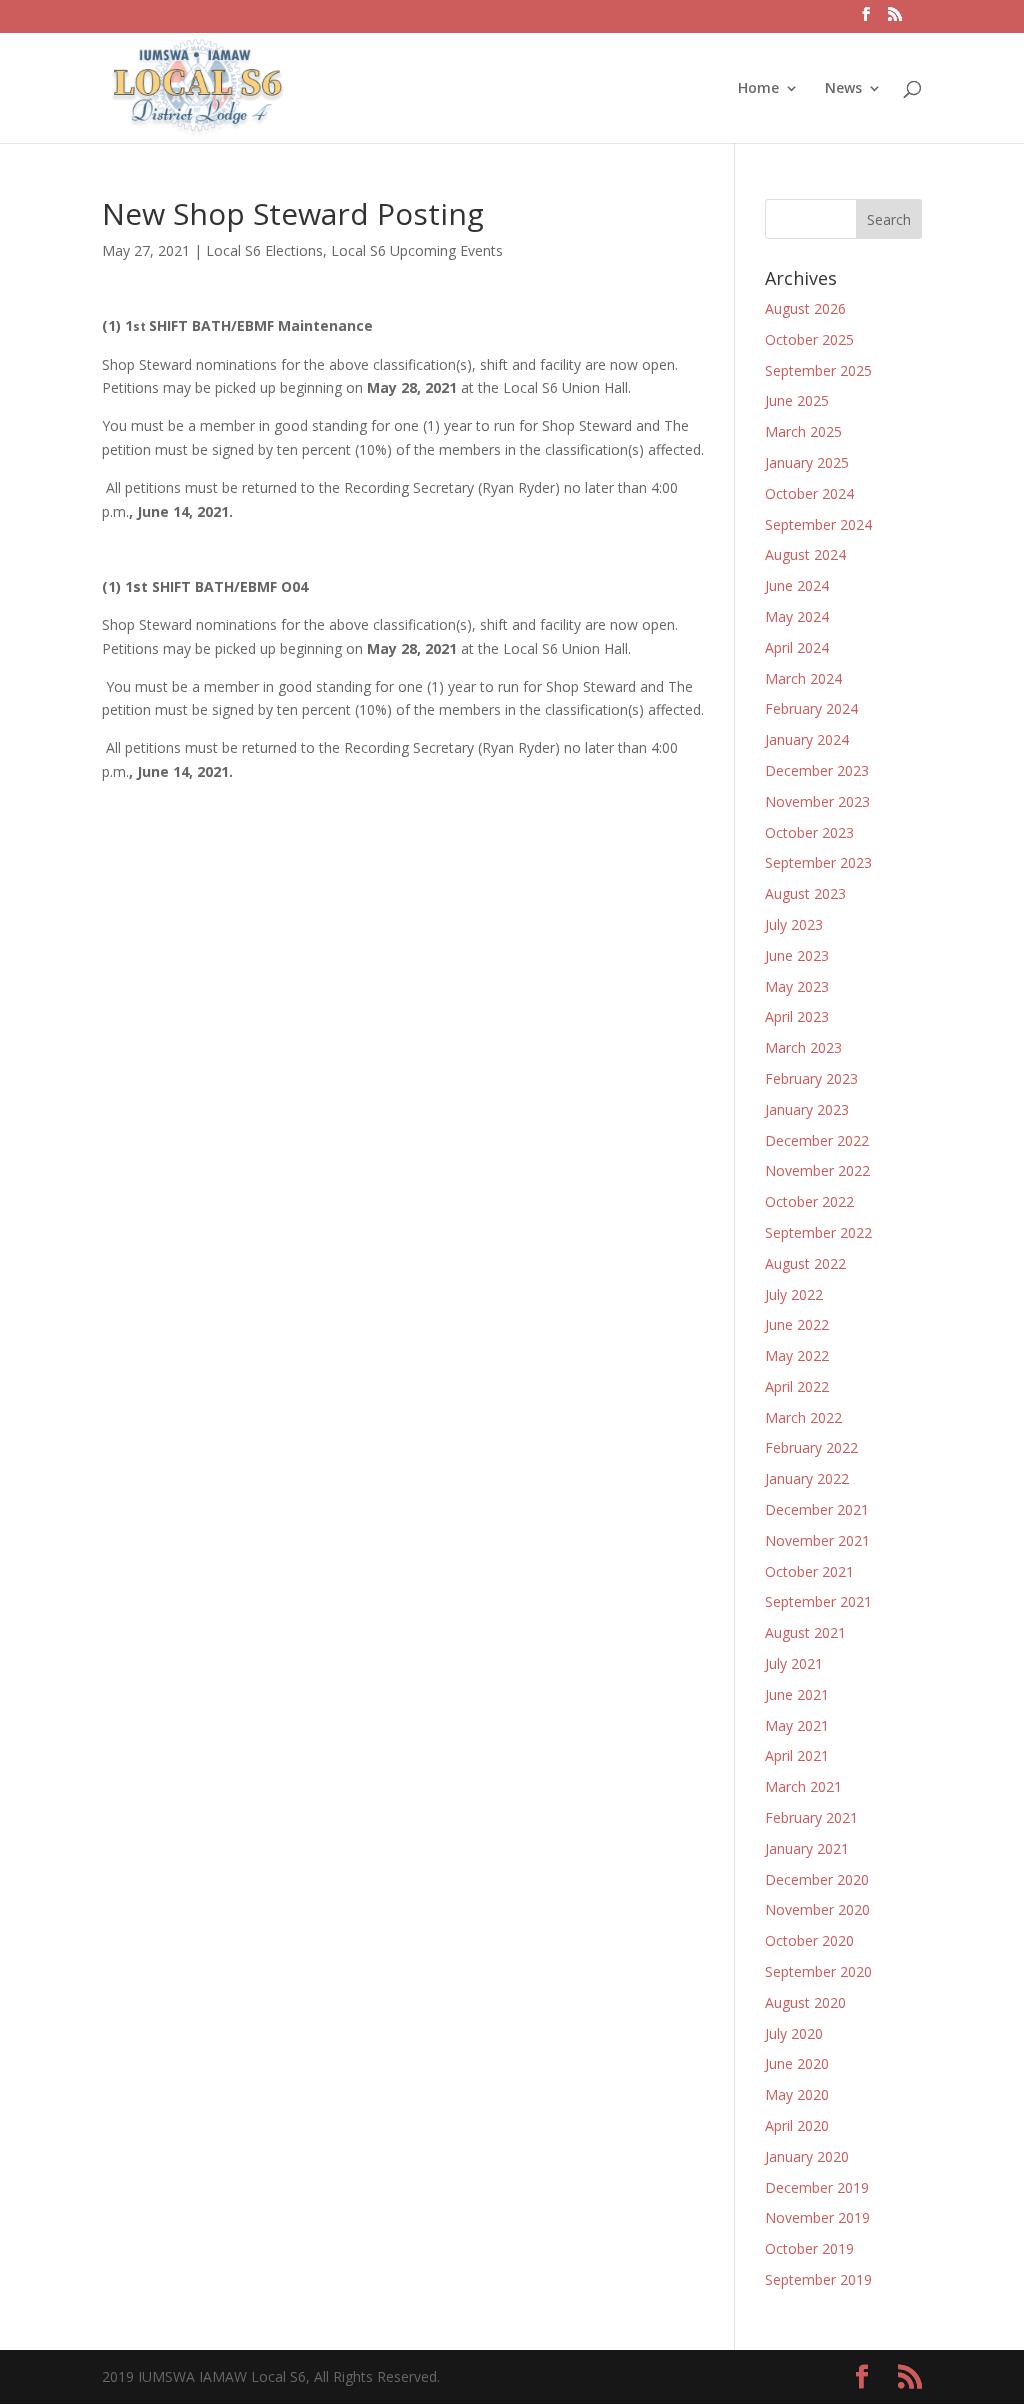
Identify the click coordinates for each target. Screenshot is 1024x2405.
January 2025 (807, 462)
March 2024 (803, 678)
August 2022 (805, 1263)
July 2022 (794, 1294)
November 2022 (817, 1170)
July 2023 (794, 924)
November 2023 (817, 801)
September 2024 (818, 524)
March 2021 (803, 1786)
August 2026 (805, 308)
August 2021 (805, 1632)
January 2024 (807, 739)
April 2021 (797, 1755)
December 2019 (817, 2187)
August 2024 (805, 554)
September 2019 (818, 2279)
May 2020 (797, 2094)
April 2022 (797, 1386)
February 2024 (811, 708)
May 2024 (797, 616)
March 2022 (803, 1417)
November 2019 (817, 2217)
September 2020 (818, 1971)
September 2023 (818, 862)
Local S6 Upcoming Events (417, 250)
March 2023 (803, 1047)
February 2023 (811, 1078)
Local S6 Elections (264, 250)
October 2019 (809, 2248)
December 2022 (817, 1140)
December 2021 (817, 1509)
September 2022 (818, 1232)
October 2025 (809, 339)
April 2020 (797, 2125)
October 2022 (809, 1201)
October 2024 (809, 493)
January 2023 (807, 1109)
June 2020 (797, 2063)
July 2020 (794, 2033)
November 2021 (817, 1540)
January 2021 (807, 1848)
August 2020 (805, 2002)
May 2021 (797, 1725)
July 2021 (794, 1663)
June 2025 (797, 400)
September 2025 (818, 370)
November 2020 (817, 1909)
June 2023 (797, 955)
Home (758, 89)
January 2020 (807, 2156)
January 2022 (807, 1478)
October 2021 (809, 1571)
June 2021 (797, 1694)
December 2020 (817, 1879)
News (843, 89)
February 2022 (811, 1447)
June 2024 (797, 585)
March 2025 (803, 431)
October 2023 (809, 832)
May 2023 (797, 986)
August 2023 (805, 893)
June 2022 (797, 1324)
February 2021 (811, 1817)
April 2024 (797, 647)
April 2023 (797, 1016)
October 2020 (809, 1940)
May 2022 (797, 1355)
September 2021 (818, 1601)
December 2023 (817, 770)
